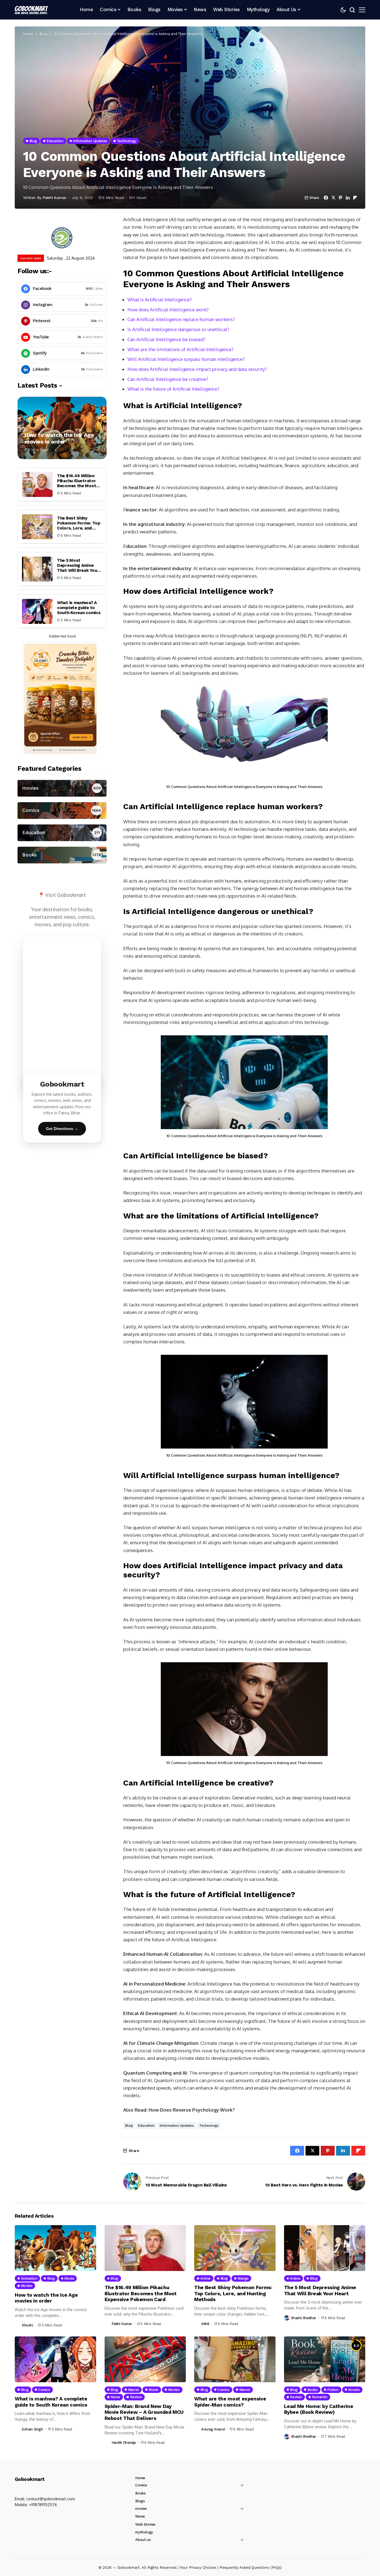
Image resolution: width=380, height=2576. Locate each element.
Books (140, 2493)
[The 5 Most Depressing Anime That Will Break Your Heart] (37, 569)
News (140, 2516)
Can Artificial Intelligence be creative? (168, 379)
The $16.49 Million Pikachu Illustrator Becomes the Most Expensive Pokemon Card (77, 486)
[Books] (62, 855)
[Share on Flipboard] (355, 198)
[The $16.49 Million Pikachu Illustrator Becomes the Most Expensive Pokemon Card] (37, 484)
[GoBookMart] (31, 10)
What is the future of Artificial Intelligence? (173, 389)
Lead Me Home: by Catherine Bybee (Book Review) (319, 2409)
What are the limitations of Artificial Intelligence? (180, 349)
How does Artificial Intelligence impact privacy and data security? (197, 369)
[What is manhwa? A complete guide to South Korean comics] (37, 611)
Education (146, 2126)
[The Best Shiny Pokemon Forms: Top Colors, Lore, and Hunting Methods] (37, 527)
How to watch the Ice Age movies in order (59, 439)
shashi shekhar (304, 2318)
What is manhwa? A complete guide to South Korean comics (79, 608)
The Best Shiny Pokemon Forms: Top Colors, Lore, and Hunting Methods (79, 526)
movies (141, 2509)
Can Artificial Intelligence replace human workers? (181, 319)
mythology (144, 2532)
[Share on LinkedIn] (348, 198)
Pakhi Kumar (55, 198)
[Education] (62, 833)
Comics (141, 2485)
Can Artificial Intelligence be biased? (166, 339)
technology (209, 2126)
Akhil (205, 2324)
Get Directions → (62, 1129)
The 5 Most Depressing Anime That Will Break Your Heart (78, 568)
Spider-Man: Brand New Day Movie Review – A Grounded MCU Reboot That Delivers (144, 2412)
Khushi (27, 2325)
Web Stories (145, 2524)
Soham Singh (32, 2429)
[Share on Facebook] (326, 198)
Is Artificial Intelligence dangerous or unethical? (178, 329)
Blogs (140, 2501)
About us (143, 2540)
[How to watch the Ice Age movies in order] (62, 428)
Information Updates (177, 2126)
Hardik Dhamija (124, 2443)
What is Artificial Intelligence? (160, 300)
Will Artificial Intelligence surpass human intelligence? (186, 359)
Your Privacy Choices (198, 2568)
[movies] (62, 788)
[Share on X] (333, 198)
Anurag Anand (213, 2429)
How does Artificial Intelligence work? (168, 310)
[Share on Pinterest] (340, 198)
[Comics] (62, 811)
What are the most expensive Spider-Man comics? (230, 2402)
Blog (44, 34)
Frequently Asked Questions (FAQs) (251, 2568)
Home (28, 34)
